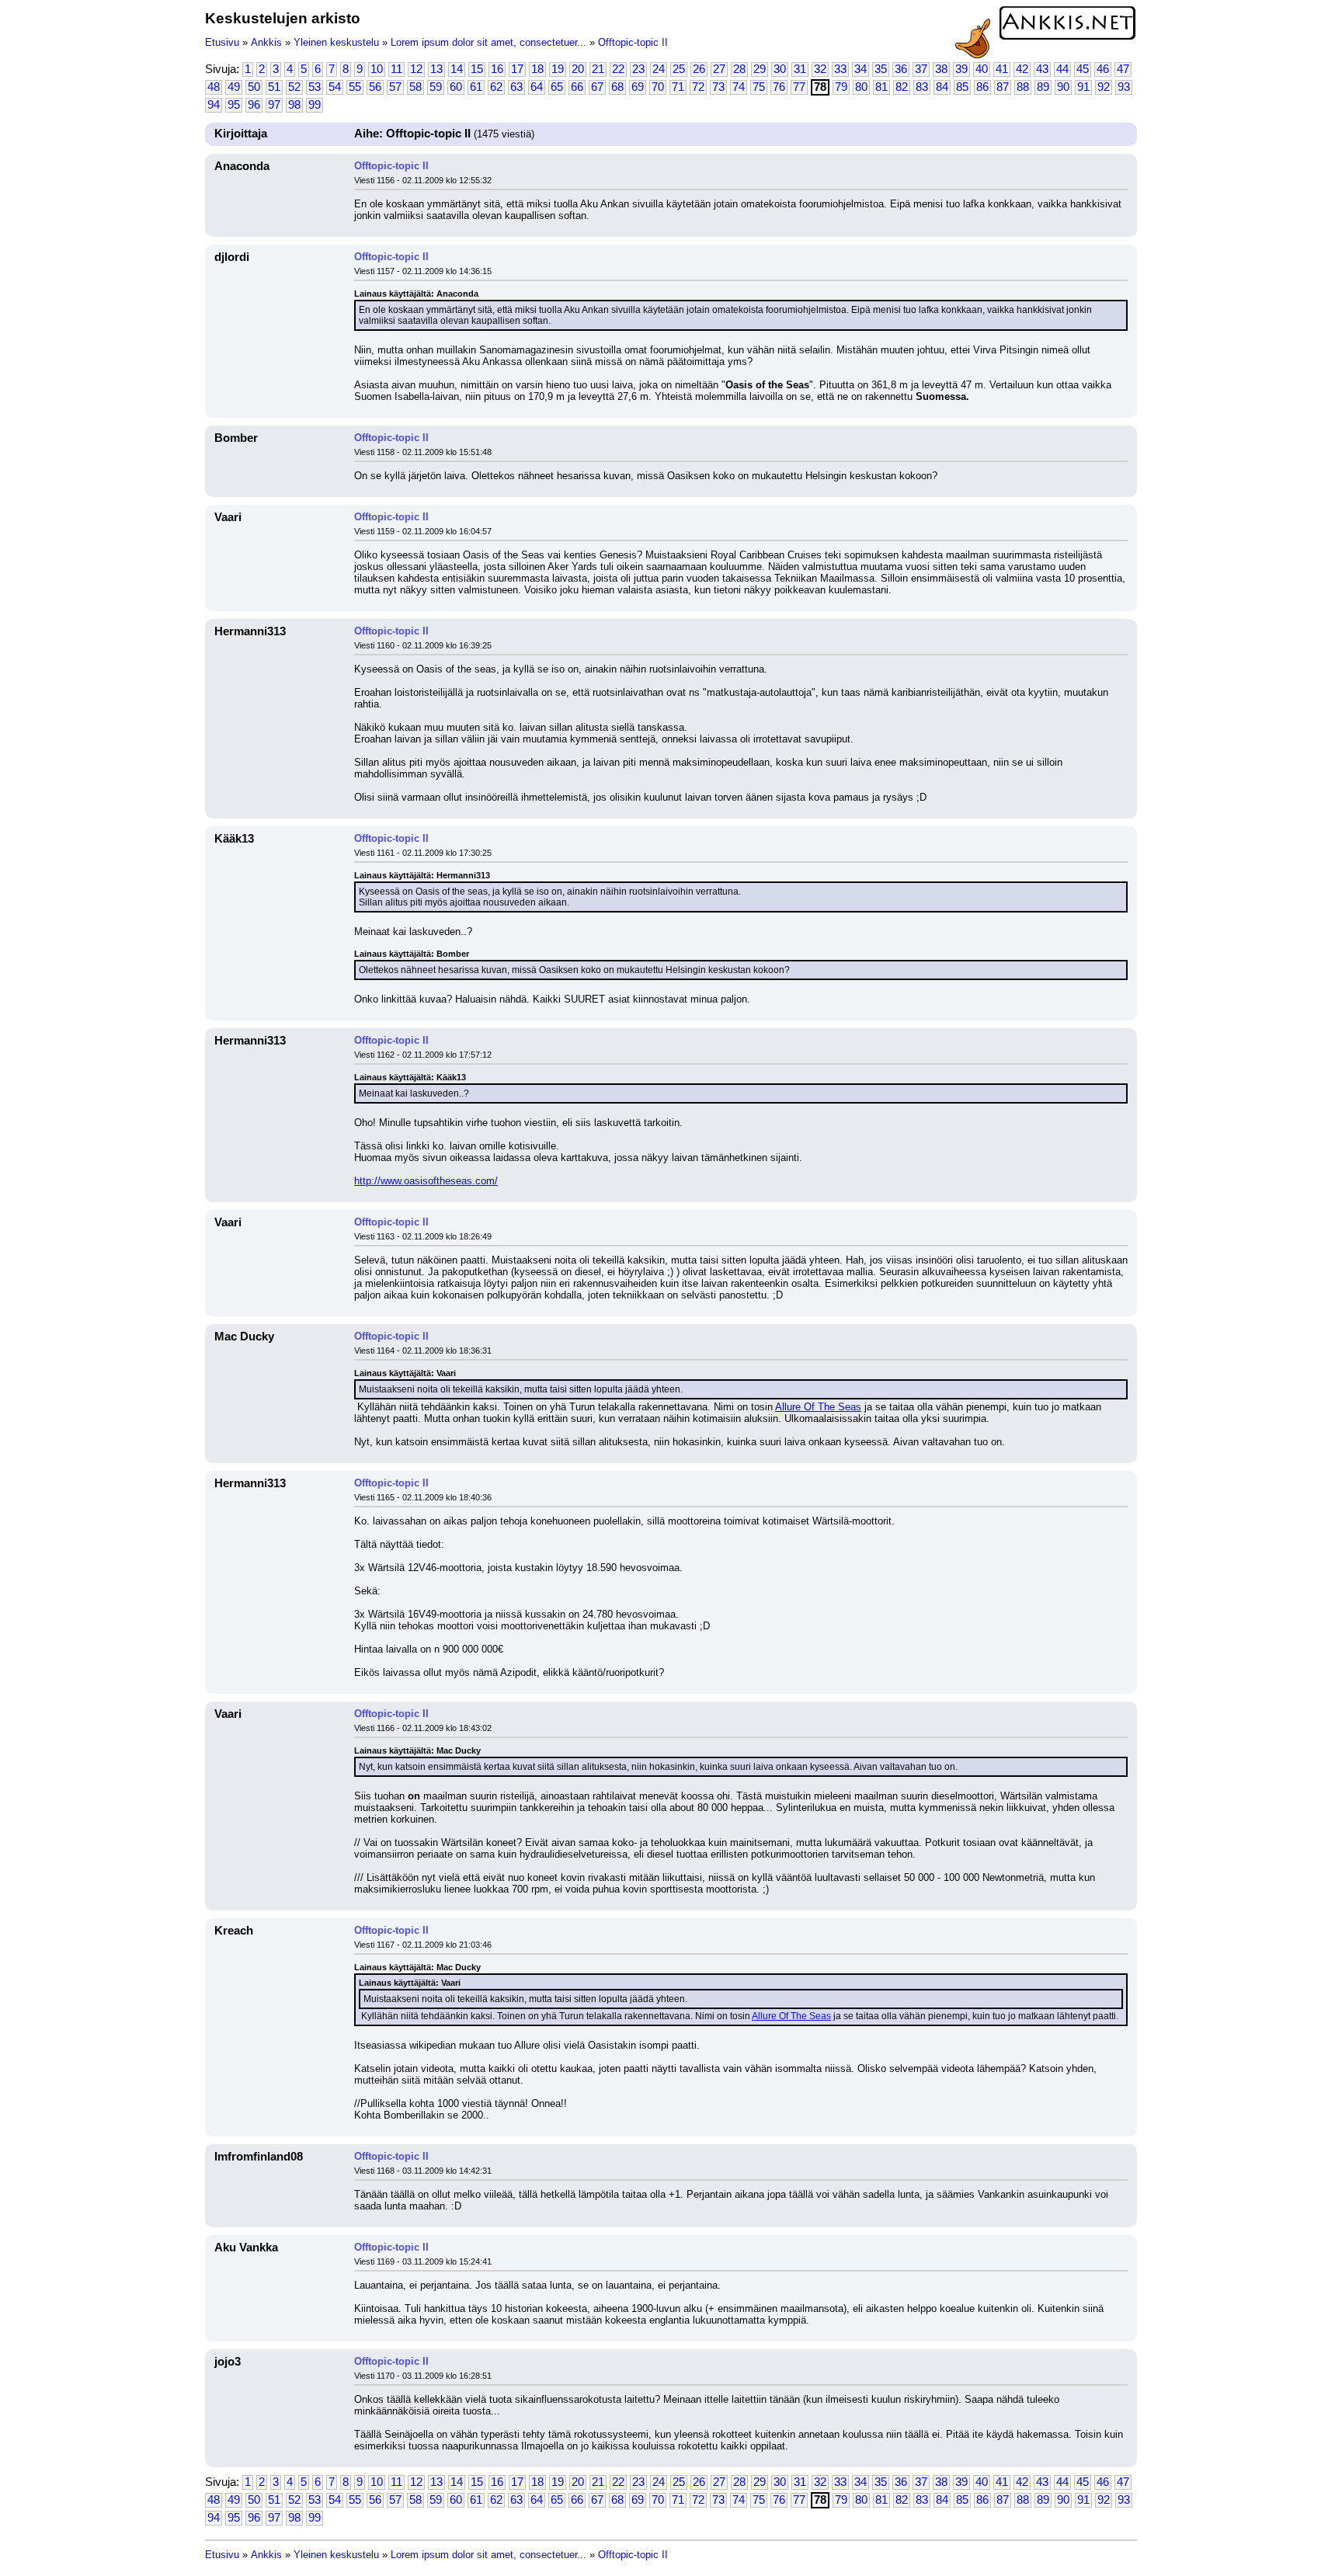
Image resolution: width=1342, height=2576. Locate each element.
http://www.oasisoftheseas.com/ (426, 1181)
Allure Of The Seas (818, 1407)
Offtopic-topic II (633, 42)
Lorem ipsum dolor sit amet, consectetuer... (488, 42)
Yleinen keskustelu (336, 42)
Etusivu (222, 42)
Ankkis (266, 42)
